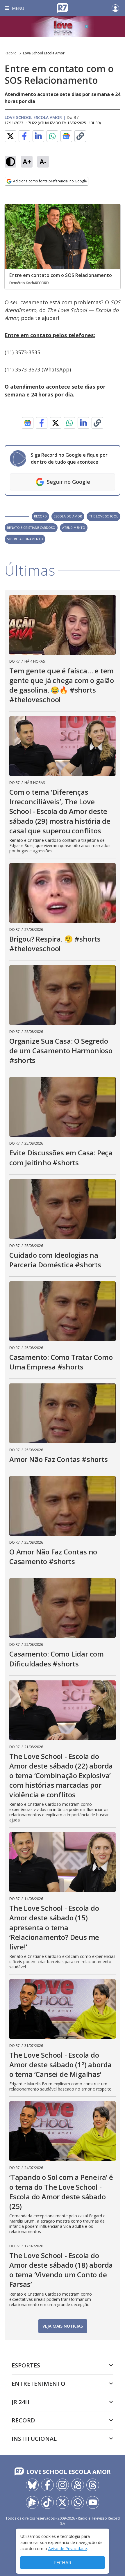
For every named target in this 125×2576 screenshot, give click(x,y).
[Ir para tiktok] (47, 2502)
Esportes (26, 2365)
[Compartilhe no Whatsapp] (52, 136)
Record (11, 53)
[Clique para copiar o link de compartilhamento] (80, 136)
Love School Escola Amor (44, 53)
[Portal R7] (63, 8)
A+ (27, 162)
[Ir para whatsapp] (78, 2502)
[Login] (115, 8)
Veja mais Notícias (63, 2326)
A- (43, 162)
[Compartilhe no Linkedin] (38, 136)
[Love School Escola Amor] (63, 26)
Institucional (34, 2439)
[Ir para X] (63, 2502)
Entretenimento (39, 2384)
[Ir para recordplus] (32, 2502)
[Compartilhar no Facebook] (24, 136)
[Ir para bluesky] (32, 2485)
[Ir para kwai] (78, 2485)
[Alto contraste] (10, 162)
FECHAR (63, 2563)
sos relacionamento (25, 539)
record (40, 516)
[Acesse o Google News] (66, 136)
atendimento (74, 528)
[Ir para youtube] (93, 2502)
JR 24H (20, 2402)
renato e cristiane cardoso (31, 528)
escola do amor (68, 516)
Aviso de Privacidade (68, 2549)
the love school (103, 516)
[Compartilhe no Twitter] (10, 136)
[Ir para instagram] (63, 2485)
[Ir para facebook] (47, 2485)
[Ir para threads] (93, 2485)
